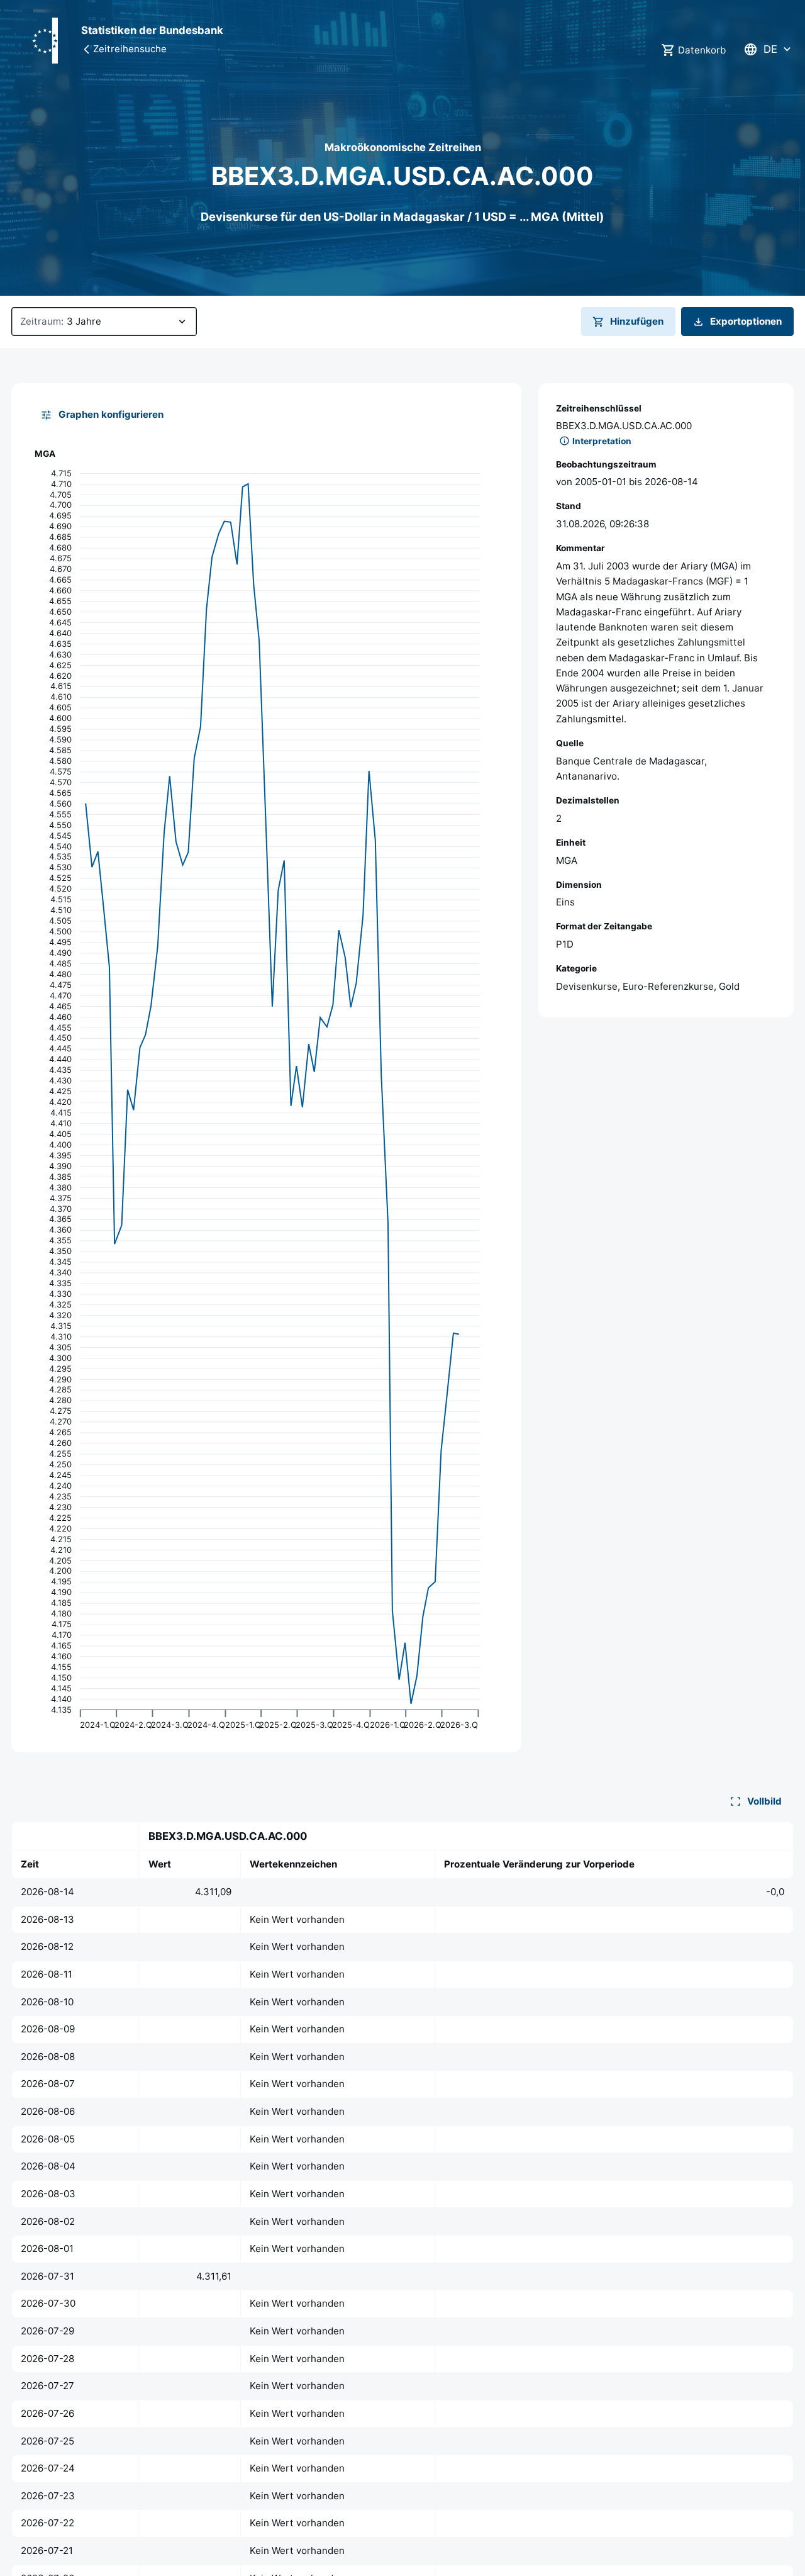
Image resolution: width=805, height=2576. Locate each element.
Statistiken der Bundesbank (152, 30)
